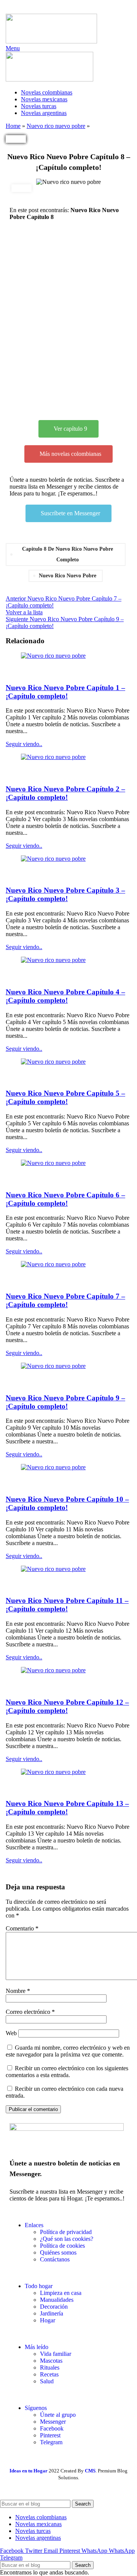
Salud (47, 2381)
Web (11, 2033)
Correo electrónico (30, 2012)
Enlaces (34, 2225)
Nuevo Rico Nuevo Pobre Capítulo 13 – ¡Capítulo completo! (67, 1808)
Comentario (22, 1928)
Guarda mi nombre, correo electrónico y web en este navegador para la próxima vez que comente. (68, 2051)
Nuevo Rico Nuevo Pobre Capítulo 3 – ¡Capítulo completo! (65, 894)
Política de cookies (62, 2246)
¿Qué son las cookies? (67, 2239)
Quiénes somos (58, 2252)
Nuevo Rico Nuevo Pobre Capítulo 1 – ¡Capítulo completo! (65, 692)
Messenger (53, 2422)
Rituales (50, 2367)
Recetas (49, 2374)
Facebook (52, 2428)
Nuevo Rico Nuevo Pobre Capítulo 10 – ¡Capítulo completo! (67, 1503)
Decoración (54, 2307)
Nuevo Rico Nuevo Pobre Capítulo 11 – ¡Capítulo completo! (67, 1605)
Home (13, 126)
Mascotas (51, 2361)
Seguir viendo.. (24, 744)
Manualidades (57, 2300)
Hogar (48, 2320)
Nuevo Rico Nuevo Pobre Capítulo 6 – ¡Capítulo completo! (65, 1199)
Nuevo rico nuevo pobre (56, 126)
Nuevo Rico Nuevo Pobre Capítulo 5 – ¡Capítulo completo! (65, 1097)
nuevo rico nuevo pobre (68, 576)
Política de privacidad (66, 2232)
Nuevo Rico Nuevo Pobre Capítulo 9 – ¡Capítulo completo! (65, 1402)
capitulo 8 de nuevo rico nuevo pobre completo (68, 554)
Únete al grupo (58, 2415)
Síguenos (36, 2408)
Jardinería (52, 2313)
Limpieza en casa (61, 2293)
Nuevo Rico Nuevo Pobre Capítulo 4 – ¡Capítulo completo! (65, 996)
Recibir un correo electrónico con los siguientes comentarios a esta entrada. (67, 2072)
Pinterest (50, 2435)
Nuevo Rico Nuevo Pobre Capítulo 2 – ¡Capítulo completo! (65, 793)
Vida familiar (56, 2354)
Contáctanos (55, 2259)
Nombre (18, 1991)
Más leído (37, 2347)
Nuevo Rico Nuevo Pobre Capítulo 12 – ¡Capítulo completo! (67, 1706)
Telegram (51, 2442)
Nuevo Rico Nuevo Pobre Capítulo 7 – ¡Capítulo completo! (65, 1300)
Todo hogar (39, 2286)
